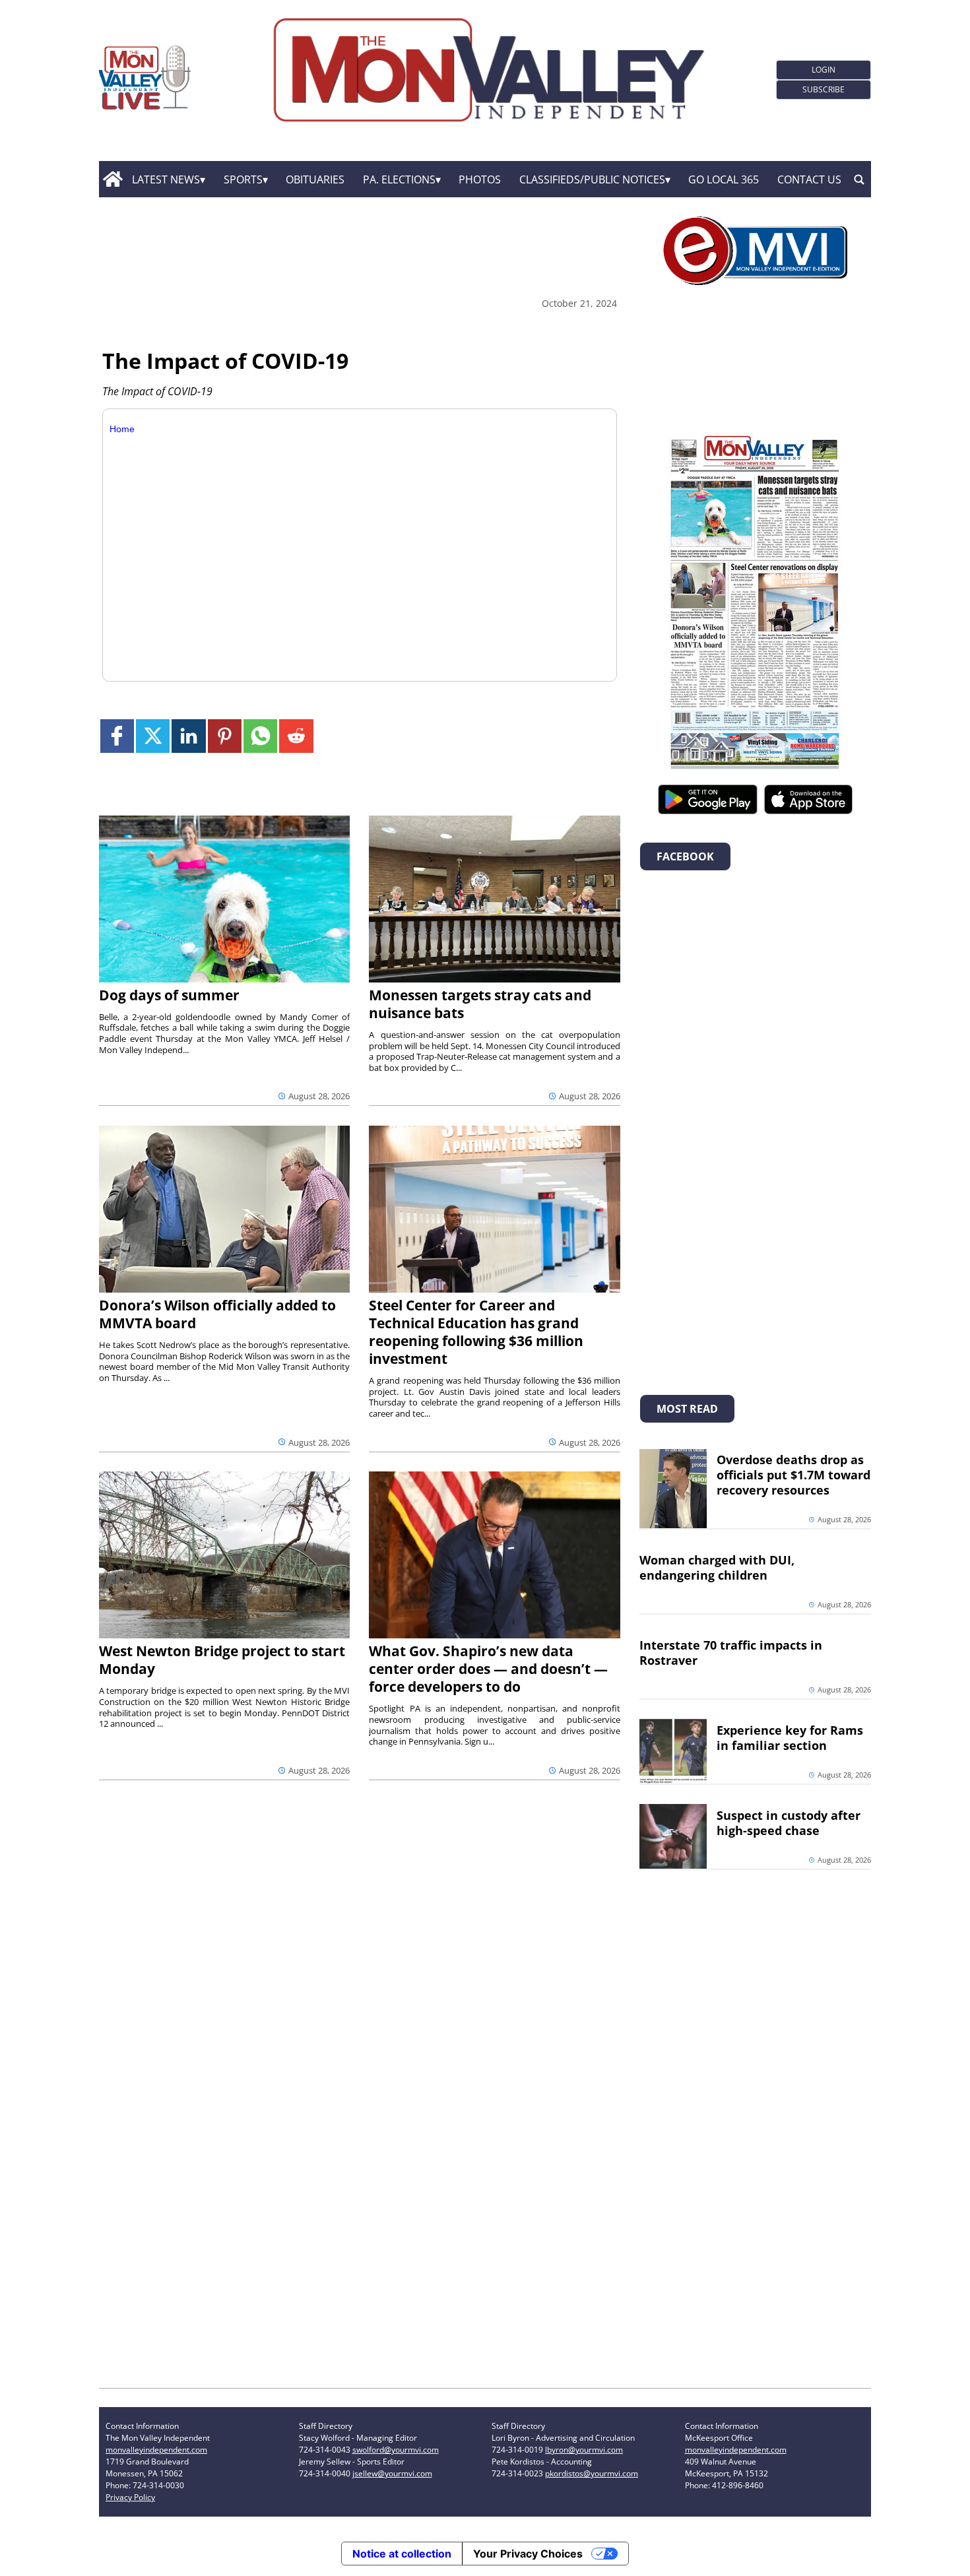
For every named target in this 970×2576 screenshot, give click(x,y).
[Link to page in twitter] (153, 736)
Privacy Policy (130, 2497)
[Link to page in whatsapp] (260, 736)
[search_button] (859, 179)
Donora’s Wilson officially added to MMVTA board (217, 1314)
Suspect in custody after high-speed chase (789, 1823)
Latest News (166, 179)
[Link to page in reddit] (296, 736)
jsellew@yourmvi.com (392, 2473)
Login (824, 70)
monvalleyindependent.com (156, 2450)
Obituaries (315, 179)
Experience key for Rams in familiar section (790, 1738)
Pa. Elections (399, 179)
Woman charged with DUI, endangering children (717, 1567)
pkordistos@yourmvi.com (592, 2473)
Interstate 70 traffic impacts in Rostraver (731, 1653)
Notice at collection (402, 2554)
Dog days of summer (169, 995)
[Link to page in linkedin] (188, 736)
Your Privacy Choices (528, 2554)
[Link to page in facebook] (117, 736)
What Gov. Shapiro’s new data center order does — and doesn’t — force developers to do (488, 1669)
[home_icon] (113, 179)
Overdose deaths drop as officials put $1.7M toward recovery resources (793, 1475)
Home (122, 429)
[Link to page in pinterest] (225, 736)
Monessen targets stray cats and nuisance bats (480, 1004)
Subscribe (824, 89)
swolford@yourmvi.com (396, 2450)
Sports (243, 179)
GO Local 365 (724, 179)
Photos (480, 179)
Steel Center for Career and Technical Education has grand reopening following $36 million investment (476, 1332)
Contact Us (809, 179)
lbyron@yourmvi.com (584, 2450)
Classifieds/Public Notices (592, 179)
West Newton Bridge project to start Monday (222, 1660)
